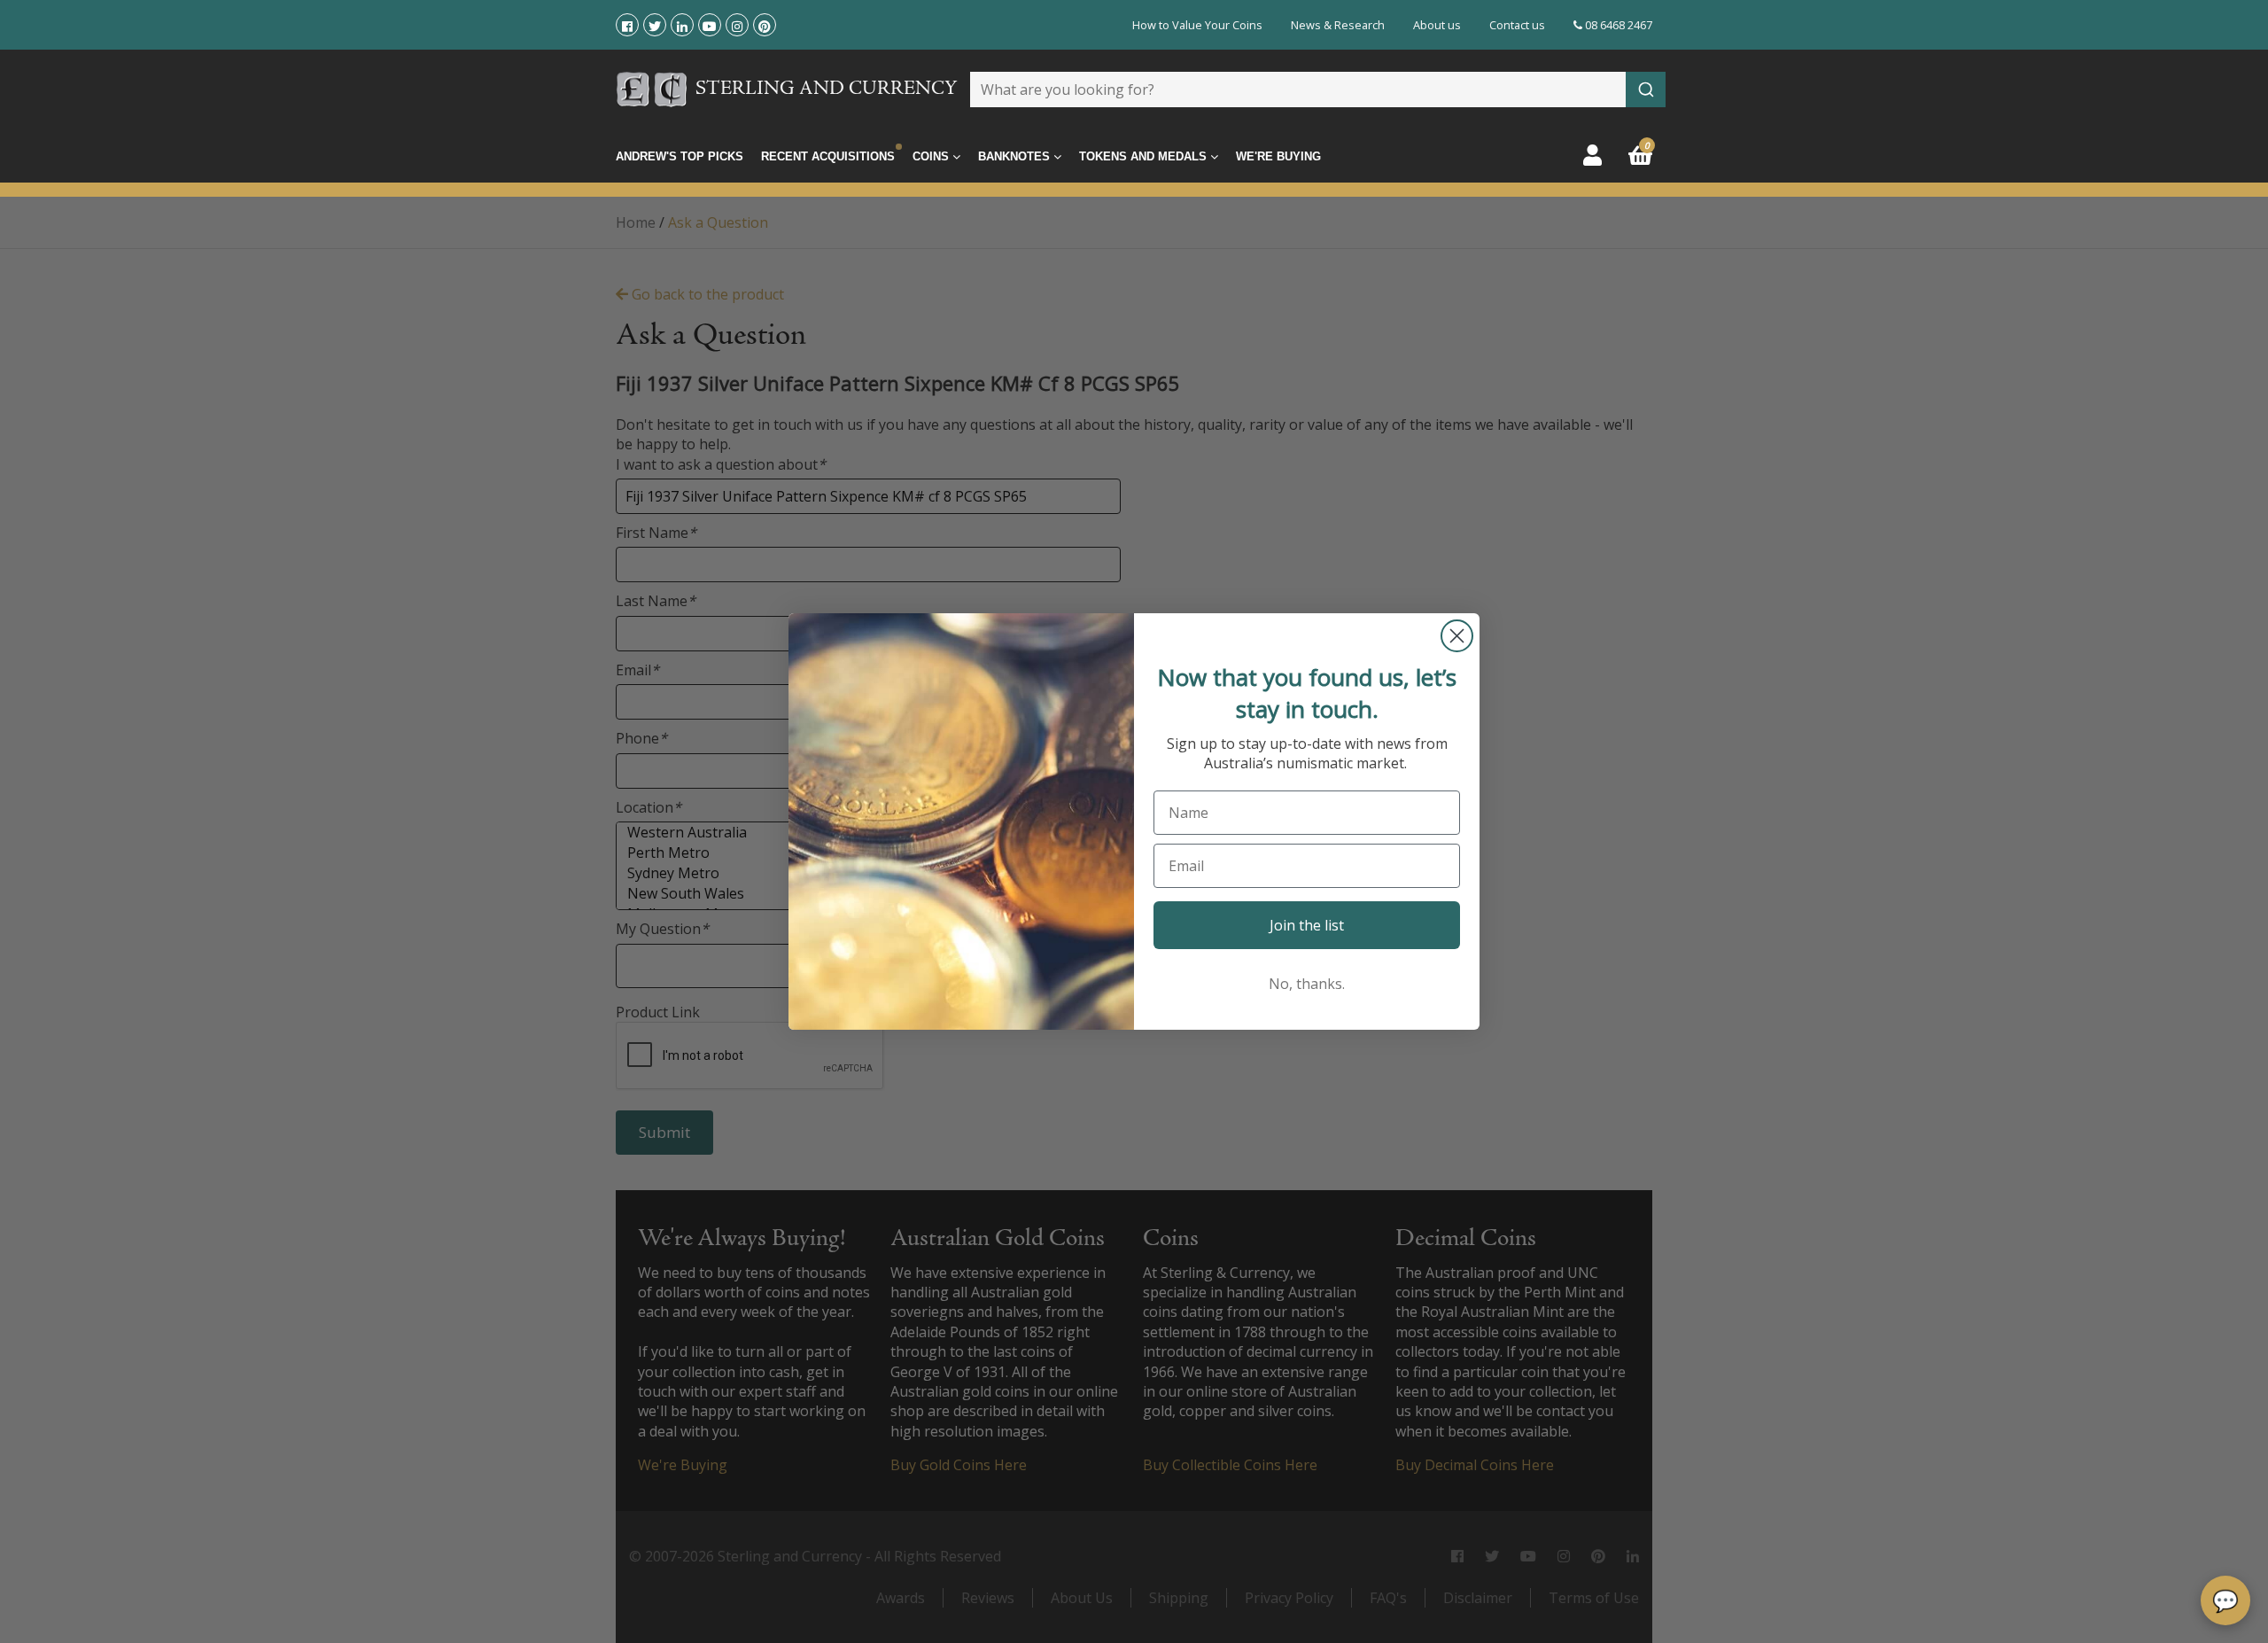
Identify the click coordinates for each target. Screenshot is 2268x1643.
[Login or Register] (1592, 155)
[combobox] (1318, 90)
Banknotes (1016, 156)
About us (1437, 25)
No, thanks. (1307, 984)
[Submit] (1646, 90)
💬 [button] (2225, 1600)
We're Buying (1278, 156)
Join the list (1307, 925)
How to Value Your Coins (1197, 25)
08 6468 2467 (1617, 25)
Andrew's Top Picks (680, 156)
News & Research (1338, 25)
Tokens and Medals (1145, 156)
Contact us (1517, 25)
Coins (932, 156)
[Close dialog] (1457, 636)
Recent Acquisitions (828, 156)
